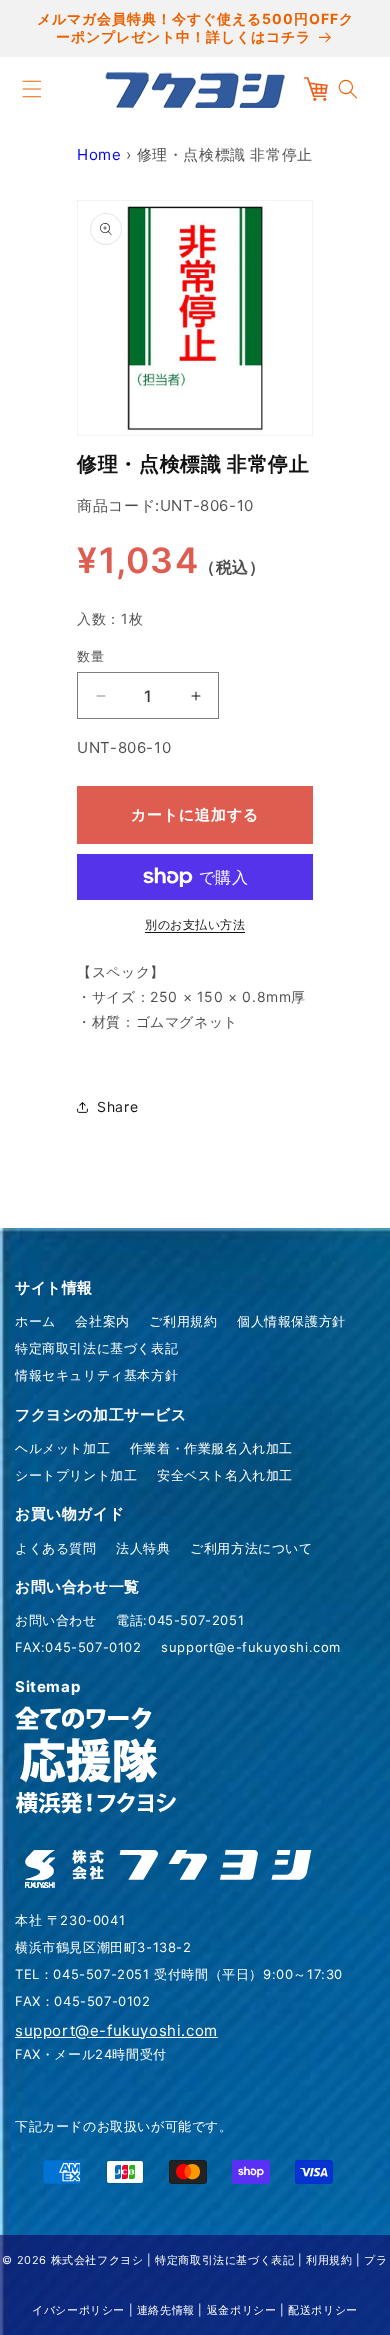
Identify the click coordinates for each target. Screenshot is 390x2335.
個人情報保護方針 (291, 1321)
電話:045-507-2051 (180, 1620)
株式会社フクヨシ (97, 2260)
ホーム (35, 1321)
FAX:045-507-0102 (78, 1647)
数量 (90, 656)
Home (99, 154)
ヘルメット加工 (62, 1448)
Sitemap (47, 1686)
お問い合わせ (56, 1620)
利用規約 (329, 2260)
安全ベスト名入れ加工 (225, 1475)
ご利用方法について (251, 1548)
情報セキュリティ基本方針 (96, 1375)
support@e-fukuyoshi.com (251, 1647)
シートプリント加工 (76, 1475)
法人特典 (143, 1548)
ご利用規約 (183, 1321)
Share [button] (117, 1106)
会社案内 (102, 1321)
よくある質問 (56, 1548)
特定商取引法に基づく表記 (96, 1348)
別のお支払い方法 (195, 924)
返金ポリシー (242, 2310)
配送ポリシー (323, 2310)
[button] (32, 89)
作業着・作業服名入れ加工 (211, 1448)
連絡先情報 (166, 2310)
